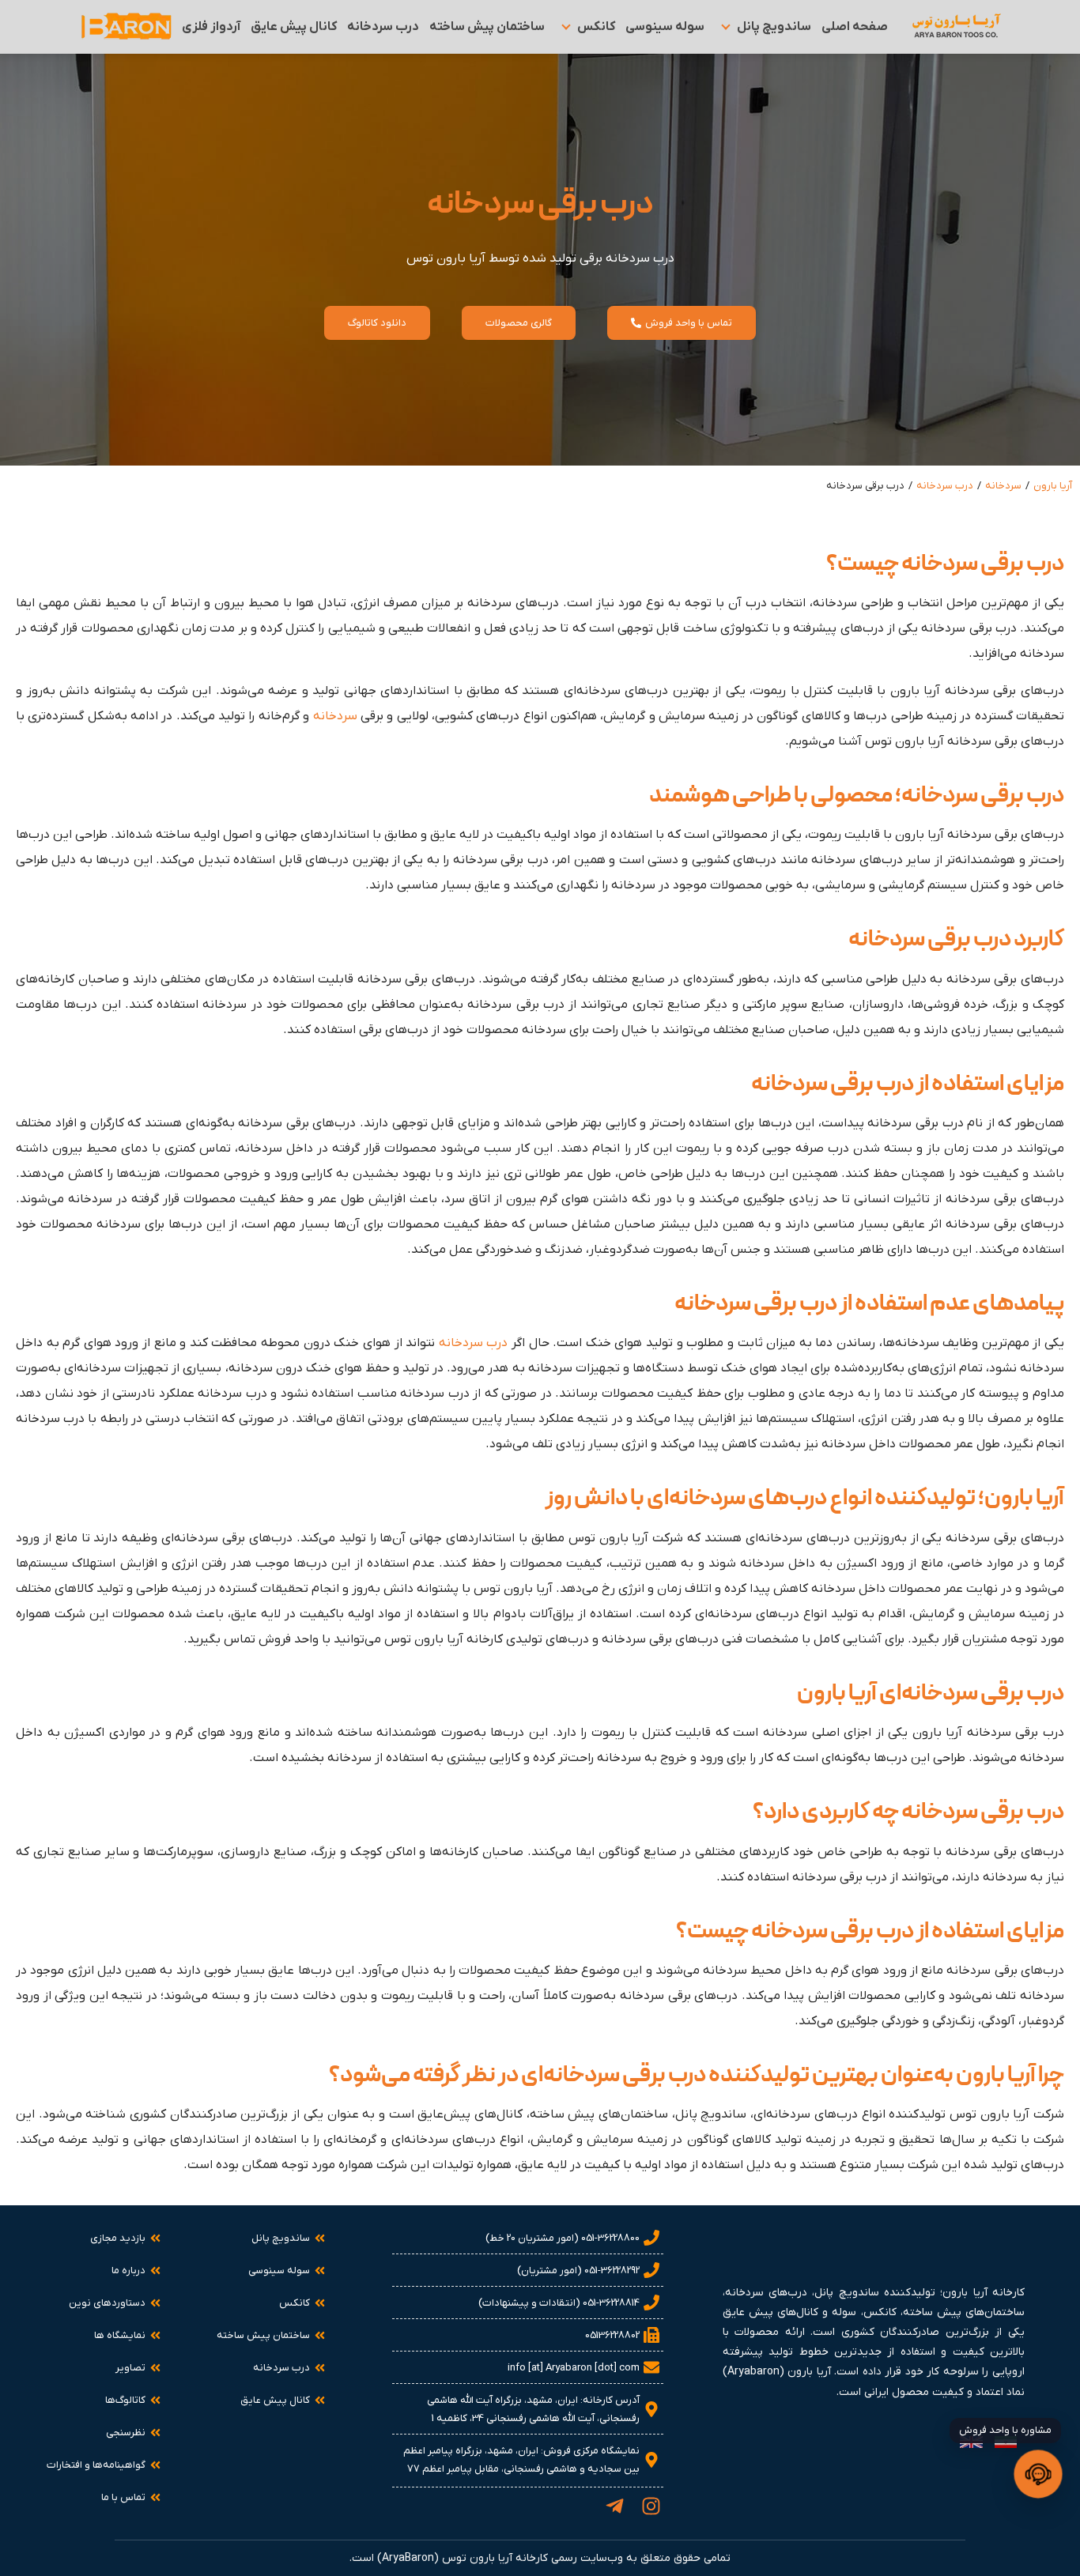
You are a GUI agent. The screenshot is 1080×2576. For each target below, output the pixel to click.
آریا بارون (1053, 486)
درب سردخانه (945, 486)
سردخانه (1003, 486)
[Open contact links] (1038, 2474)
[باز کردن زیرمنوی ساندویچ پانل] (726, 27)
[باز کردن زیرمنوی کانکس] (566, 27)
